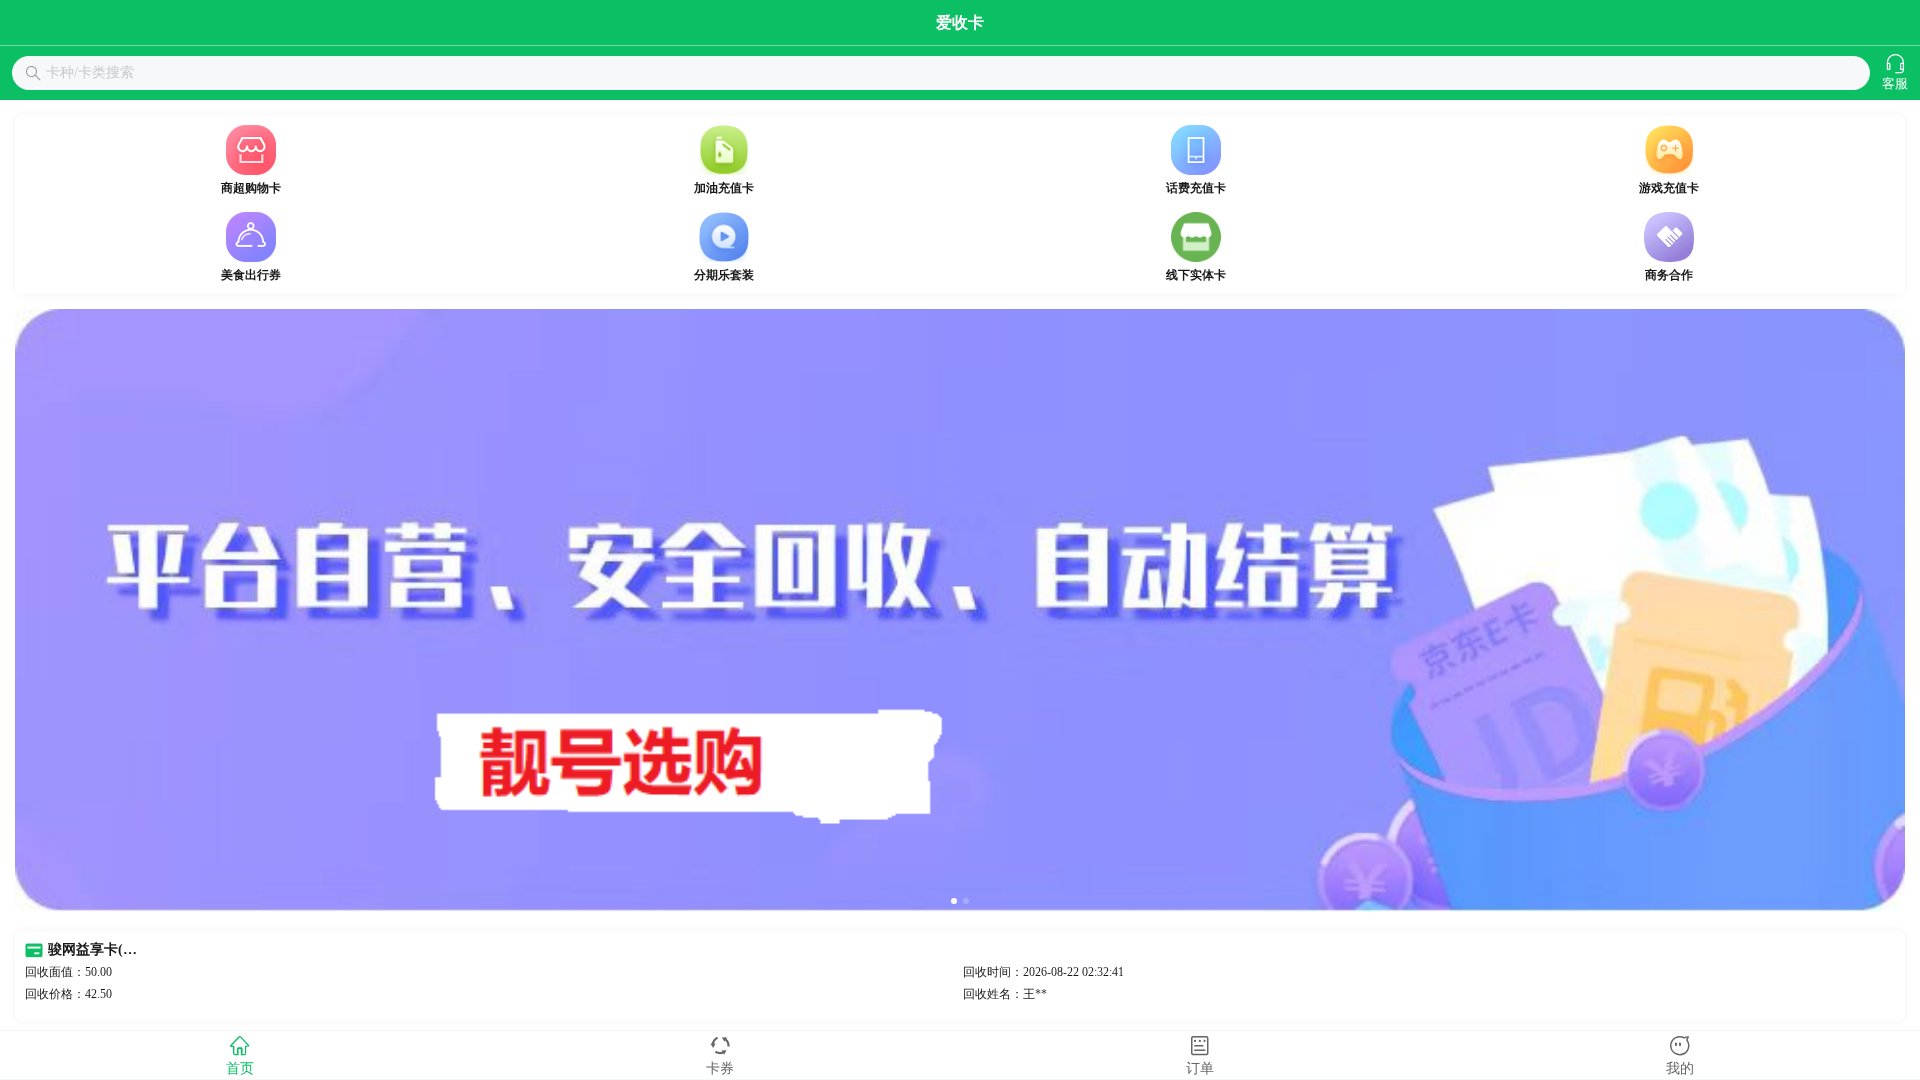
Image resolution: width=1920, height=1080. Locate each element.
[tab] (240, 1055)
